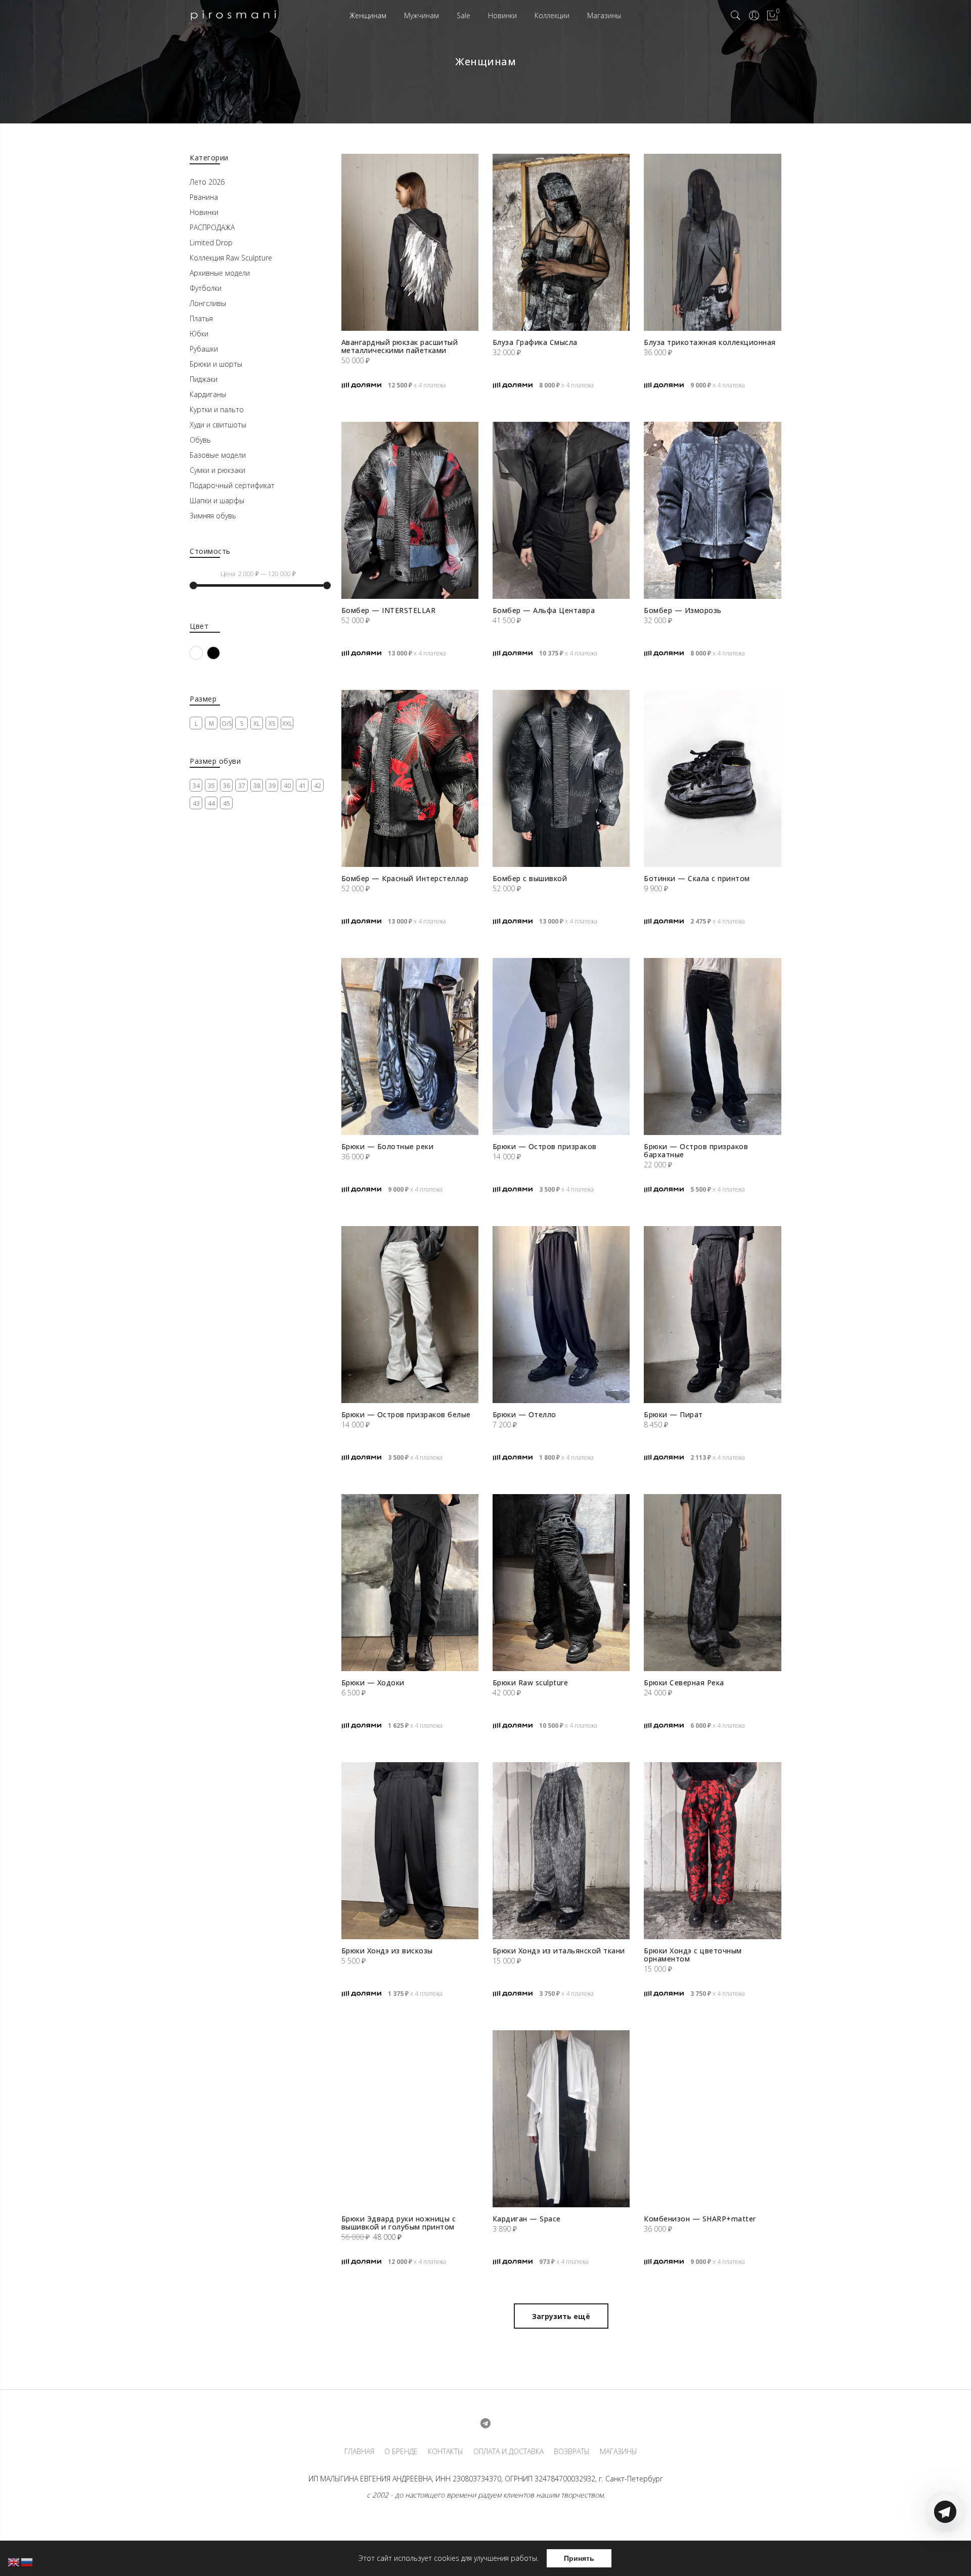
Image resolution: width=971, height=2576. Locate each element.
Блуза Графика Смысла (535, 342)
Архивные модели (220, 273)
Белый (203, 653)
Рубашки (204, 349)
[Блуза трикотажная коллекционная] (712, 242)
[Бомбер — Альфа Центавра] (561, 510)
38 (257, 786)
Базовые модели (218, 455)
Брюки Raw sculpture (531, 1683)
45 (227, 803)
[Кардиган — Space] (561, 2119)
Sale (464, 15)
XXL (287, 724)
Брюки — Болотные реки (388, 1146)
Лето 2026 (207, 182)
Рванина (204, 197)
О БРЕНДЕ (401, 2452)
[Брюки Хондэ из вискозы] (410, 1851)
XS (272, 724)
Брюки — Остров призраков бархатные (696, 1150)
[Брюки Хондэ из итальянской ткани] (561, 1851)
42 (318, 786)
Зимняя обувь (213, 516)
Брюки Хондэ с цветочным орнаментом (693, 1955)
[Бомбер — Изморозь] (712, 510)
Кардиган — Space (527, 2219)
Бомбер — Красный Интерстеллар (405, 878)
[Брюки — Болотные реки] (410, 1046)
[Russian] (27, 2562)
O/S (227, 724)
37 (242, 786)
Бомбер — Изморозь (683, 610)
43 (196, 803)
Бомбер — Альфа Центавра (544, 610)
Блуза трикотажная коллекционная (710, 342)
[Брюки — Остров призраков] (561, 1046)
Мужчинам (422, 15)
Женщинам (368, 15)
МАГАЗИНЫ (619, 2452)
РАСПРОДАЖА (212, 227)
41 (302, 786)
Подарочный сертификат (232, 485)
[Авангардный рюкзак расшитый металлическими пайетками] (410, 242)
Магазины (604, 15)
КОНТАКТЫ (446, 2452)
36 (227, 786)
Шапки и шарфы (217, 500)
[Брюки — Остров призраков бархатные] (712, 1046)
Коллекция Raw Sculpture (231, 258)
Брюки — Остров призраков (545, 1146)
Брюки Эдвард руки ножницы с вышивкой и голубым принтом (399, 2223)
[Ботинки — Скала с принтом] (712, 778)
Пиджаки (204, 379)
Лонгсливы (208, 303)
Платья (201, 318)
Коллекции (552, 15)
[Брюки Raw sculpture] (561, 1583)
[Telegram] (945, 2552)
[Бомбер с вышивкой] (561, 778)
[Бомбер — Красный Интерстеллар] (410, 778)
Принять (579, 2558)
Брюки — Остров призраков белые (406, 1414)
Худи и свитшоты (218, 425)
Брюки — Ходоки (373, 1683)
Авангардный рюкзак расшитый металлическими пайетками (400, 346)
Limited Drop (211, 243)
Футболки (206, 288)
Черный (220, 653)
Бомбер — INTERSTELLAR (389, 610)
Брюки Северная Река (684, 1683)
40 (287, 786)
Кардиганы (208, 394)
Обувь (200, 440)
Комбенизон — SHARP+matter (700, 2219)
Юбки (199, 334)
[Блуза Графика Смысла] (561, 242)
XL (257, 724)
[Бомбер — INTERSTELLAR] (410, 510)
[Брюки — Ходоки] (410, 1583)
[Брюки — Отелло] (561, 1315)
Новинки (502, 15)
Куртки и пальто (217, 409)
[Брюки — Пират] (712, 1315)
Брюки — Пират (673, 1414)
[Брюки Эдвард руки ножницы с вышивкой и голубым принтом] (410, 2119)
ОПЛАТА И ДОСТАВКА (509, 2452)
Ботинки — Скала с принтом (697, 878)
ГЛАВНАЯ (359, 2452)
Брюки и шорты (216, 364)
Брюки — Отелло (524, 1414)
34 (196, 786)
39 (272, 786)
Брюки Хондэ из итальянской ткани (559, 1951)
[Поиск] (736, 16)
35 (211, 786)
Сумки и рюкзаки (217, 470)
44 (211, 803)
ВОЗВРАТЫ (572, 2452)
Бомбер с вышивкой (530, 878)
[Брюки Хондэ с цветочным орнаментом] (712, 1851)
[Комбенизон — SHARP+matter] (712, 2119)
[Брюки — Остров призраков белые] (410, 1315)
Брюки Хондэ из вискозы (387, 1951)
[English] (14, 2562)
